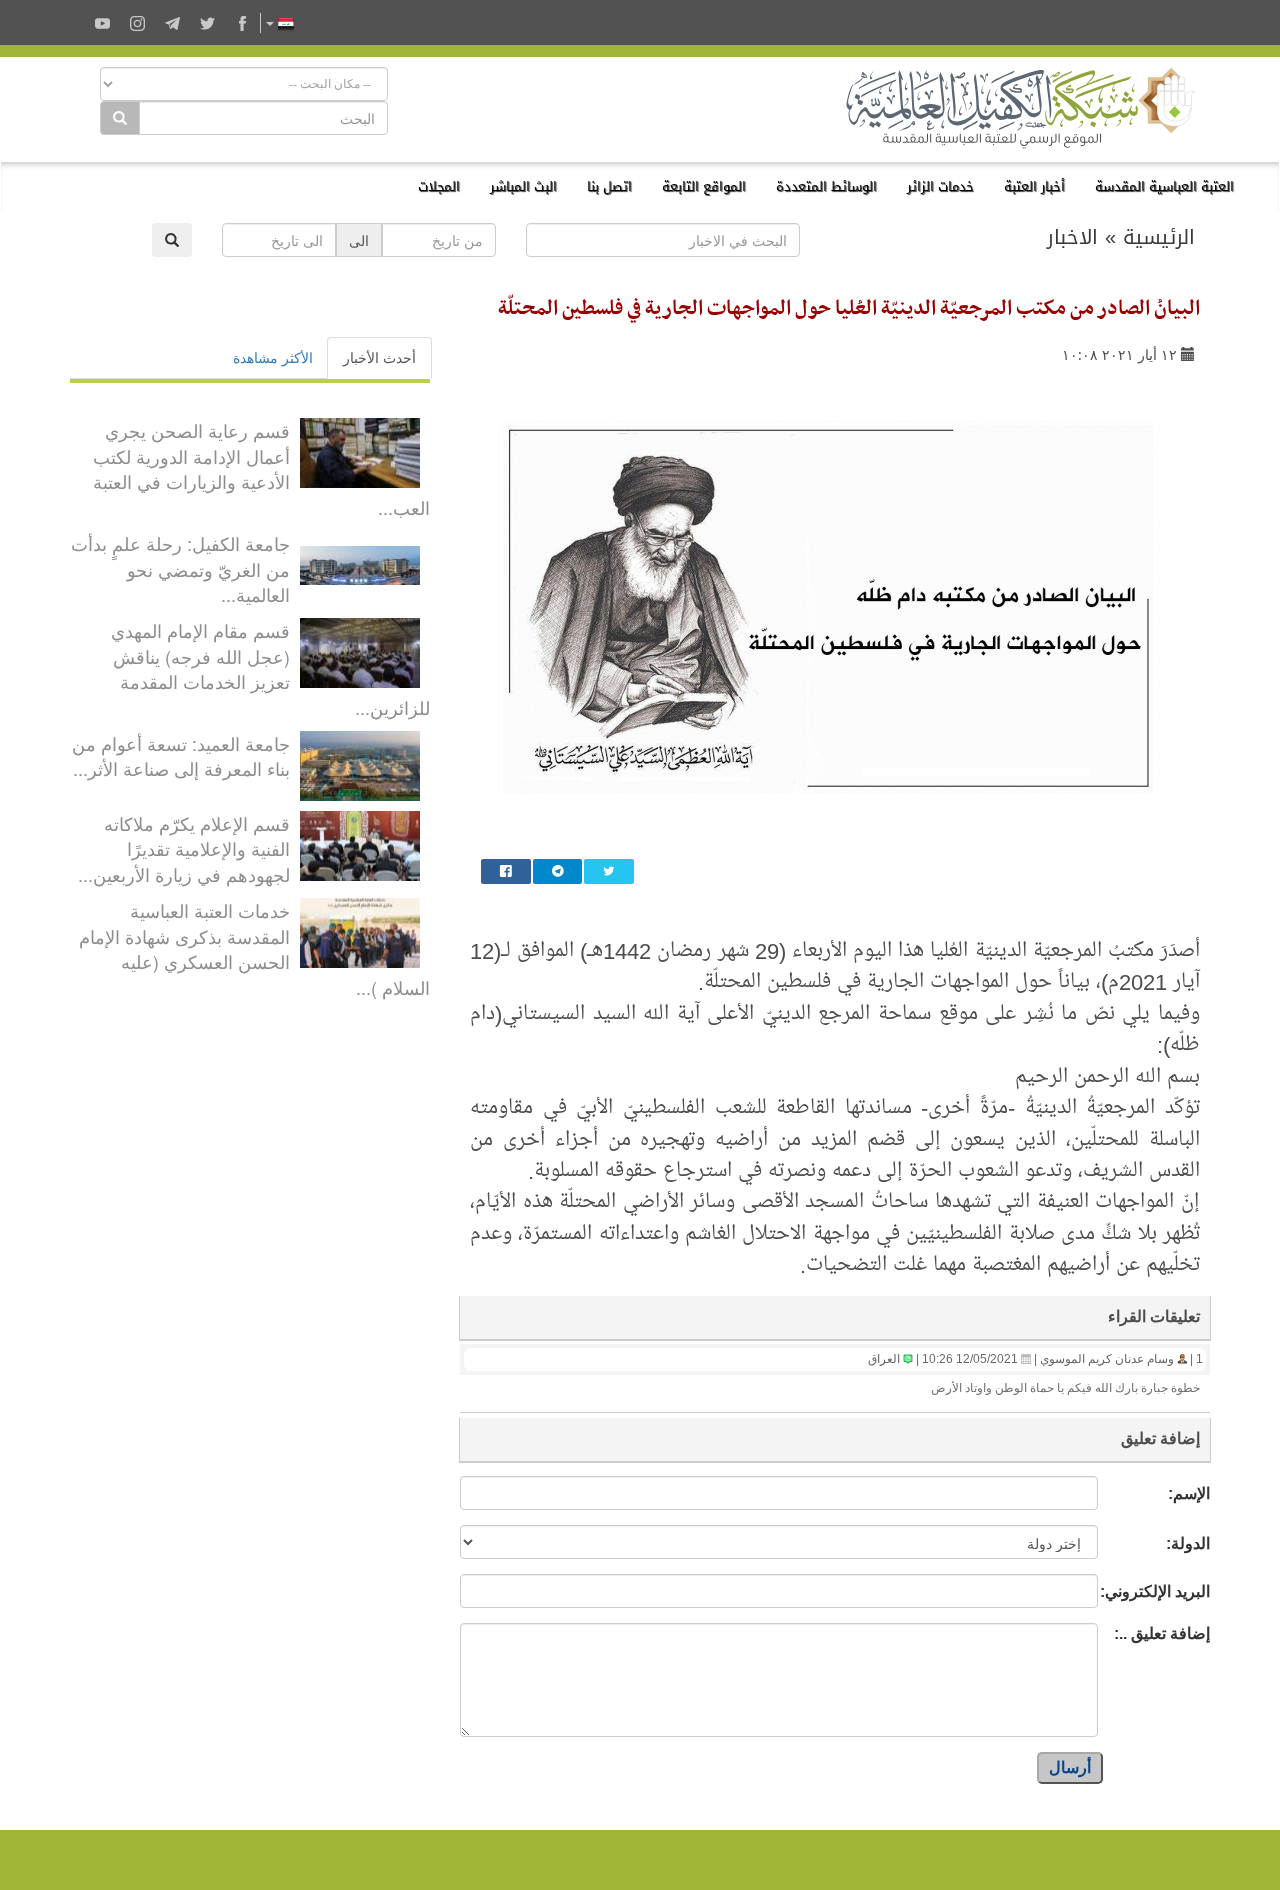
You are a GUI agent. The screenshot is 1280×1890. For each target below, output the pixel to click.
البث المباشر (523, 186)
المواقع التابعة (704, 186)
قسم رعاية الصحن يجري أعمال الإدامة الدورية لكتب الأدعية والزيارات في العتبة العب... (261, 468)
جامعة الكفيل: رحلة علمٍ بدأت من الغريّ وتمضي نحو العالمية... (180, 568)
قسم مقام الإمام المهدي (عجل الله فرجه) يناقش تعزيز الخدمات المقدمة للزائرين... (270, 668)
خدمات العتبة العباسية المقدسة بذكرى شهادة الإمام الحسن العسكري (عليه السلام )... (254, 948)
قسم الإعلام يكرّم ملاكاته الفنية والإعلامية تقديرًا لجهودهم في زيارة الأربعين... (184, 848)
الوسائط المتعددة (826, 186)
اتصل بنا (609, 186)
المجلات (439, 186)
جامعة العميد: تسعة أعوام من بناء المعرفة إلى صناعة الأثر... (181, 756)
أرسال (1070, 1767)
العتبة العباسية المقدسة (1164, 186)
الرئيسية (1159, 237)
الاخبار (1072, 237)
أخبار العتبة (1034, 186)
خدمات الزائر (940, 186)
